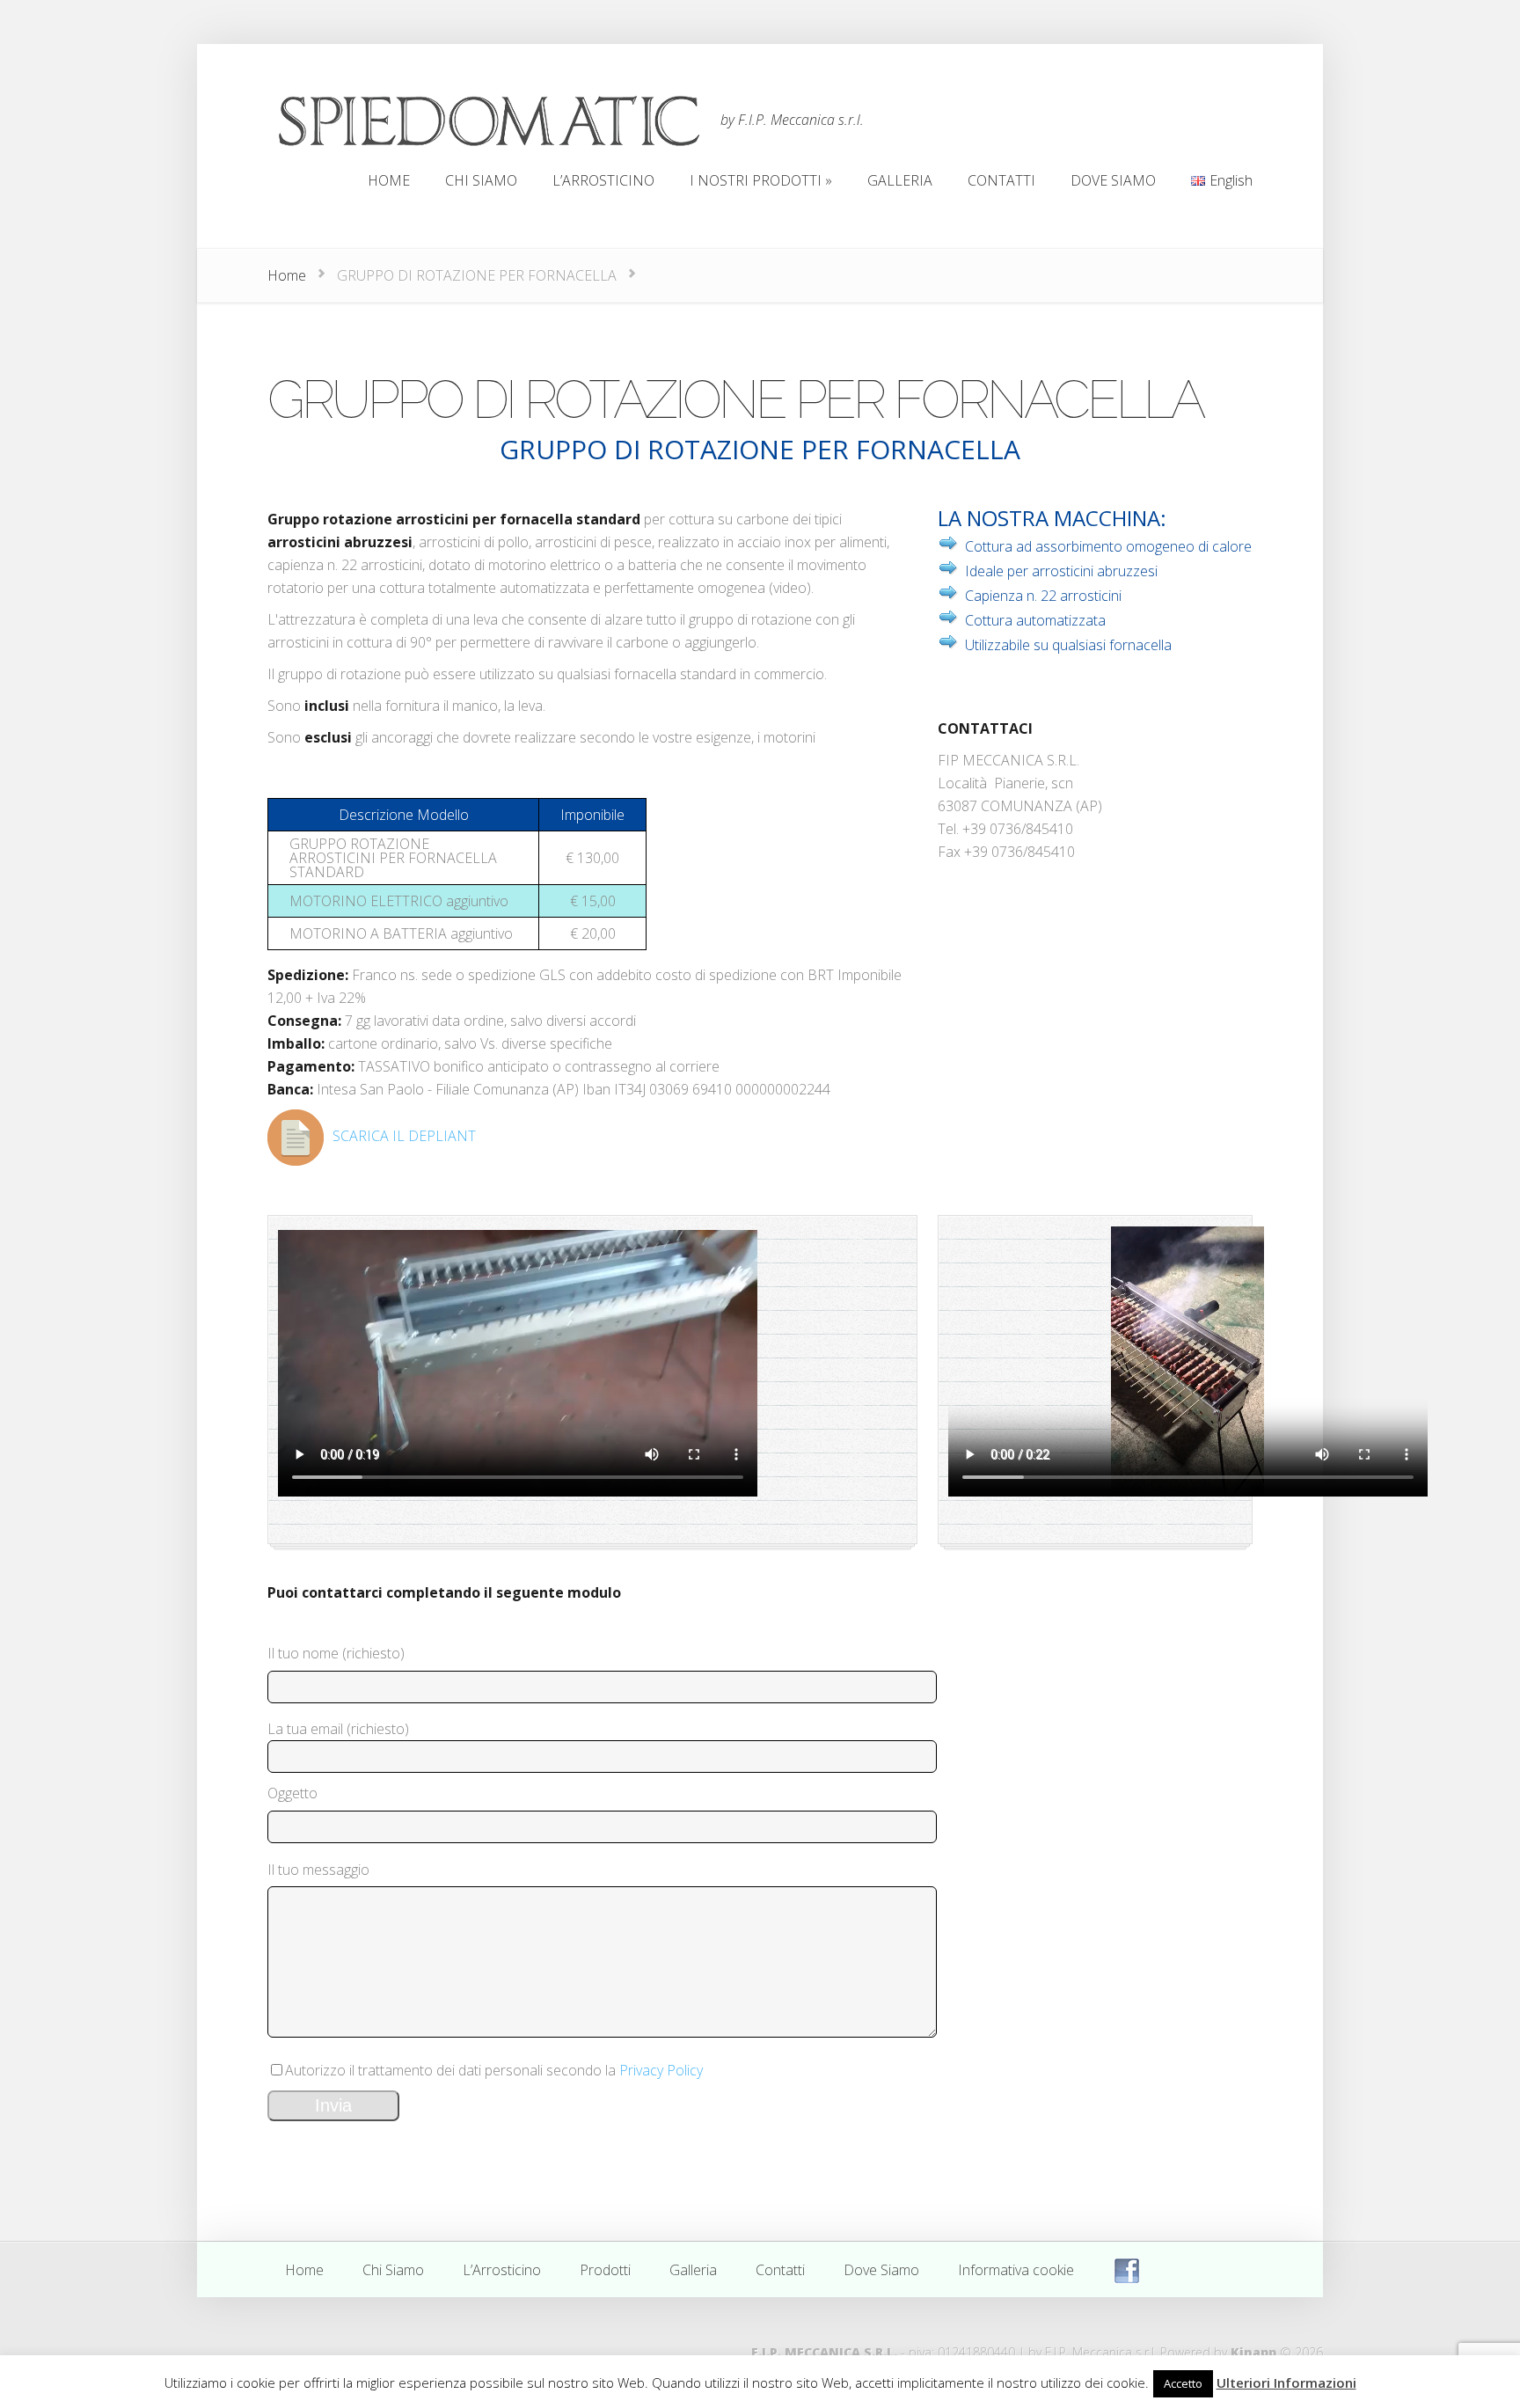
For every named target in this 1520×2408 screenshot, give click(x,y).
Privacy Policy (661, 2070)
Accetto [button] (1183, 2383)
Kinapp (1253, 2352)
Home (287, 275)
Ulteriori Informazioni (1286, 2382)
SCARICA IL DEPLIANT (404, 1136)
